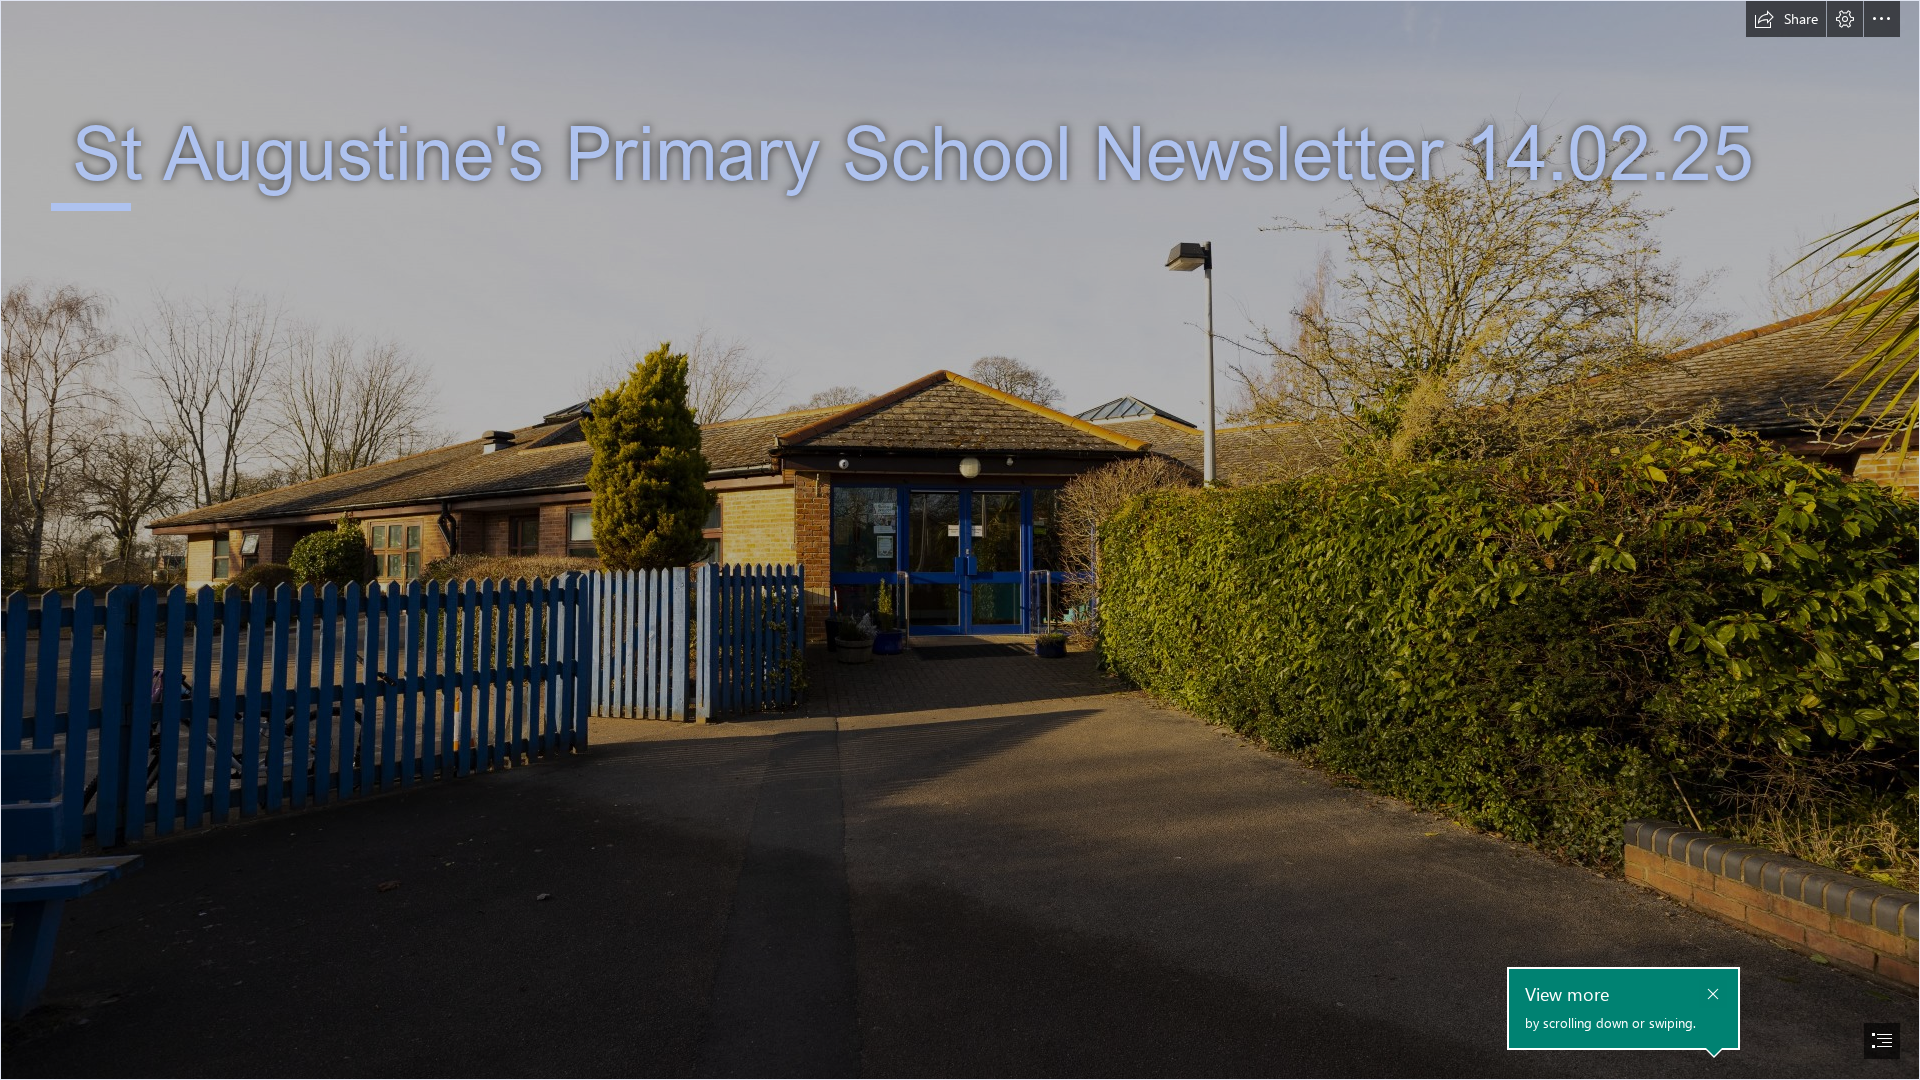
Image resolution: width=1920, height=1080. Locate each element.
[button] (1786, 19)
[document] (960, 540)
